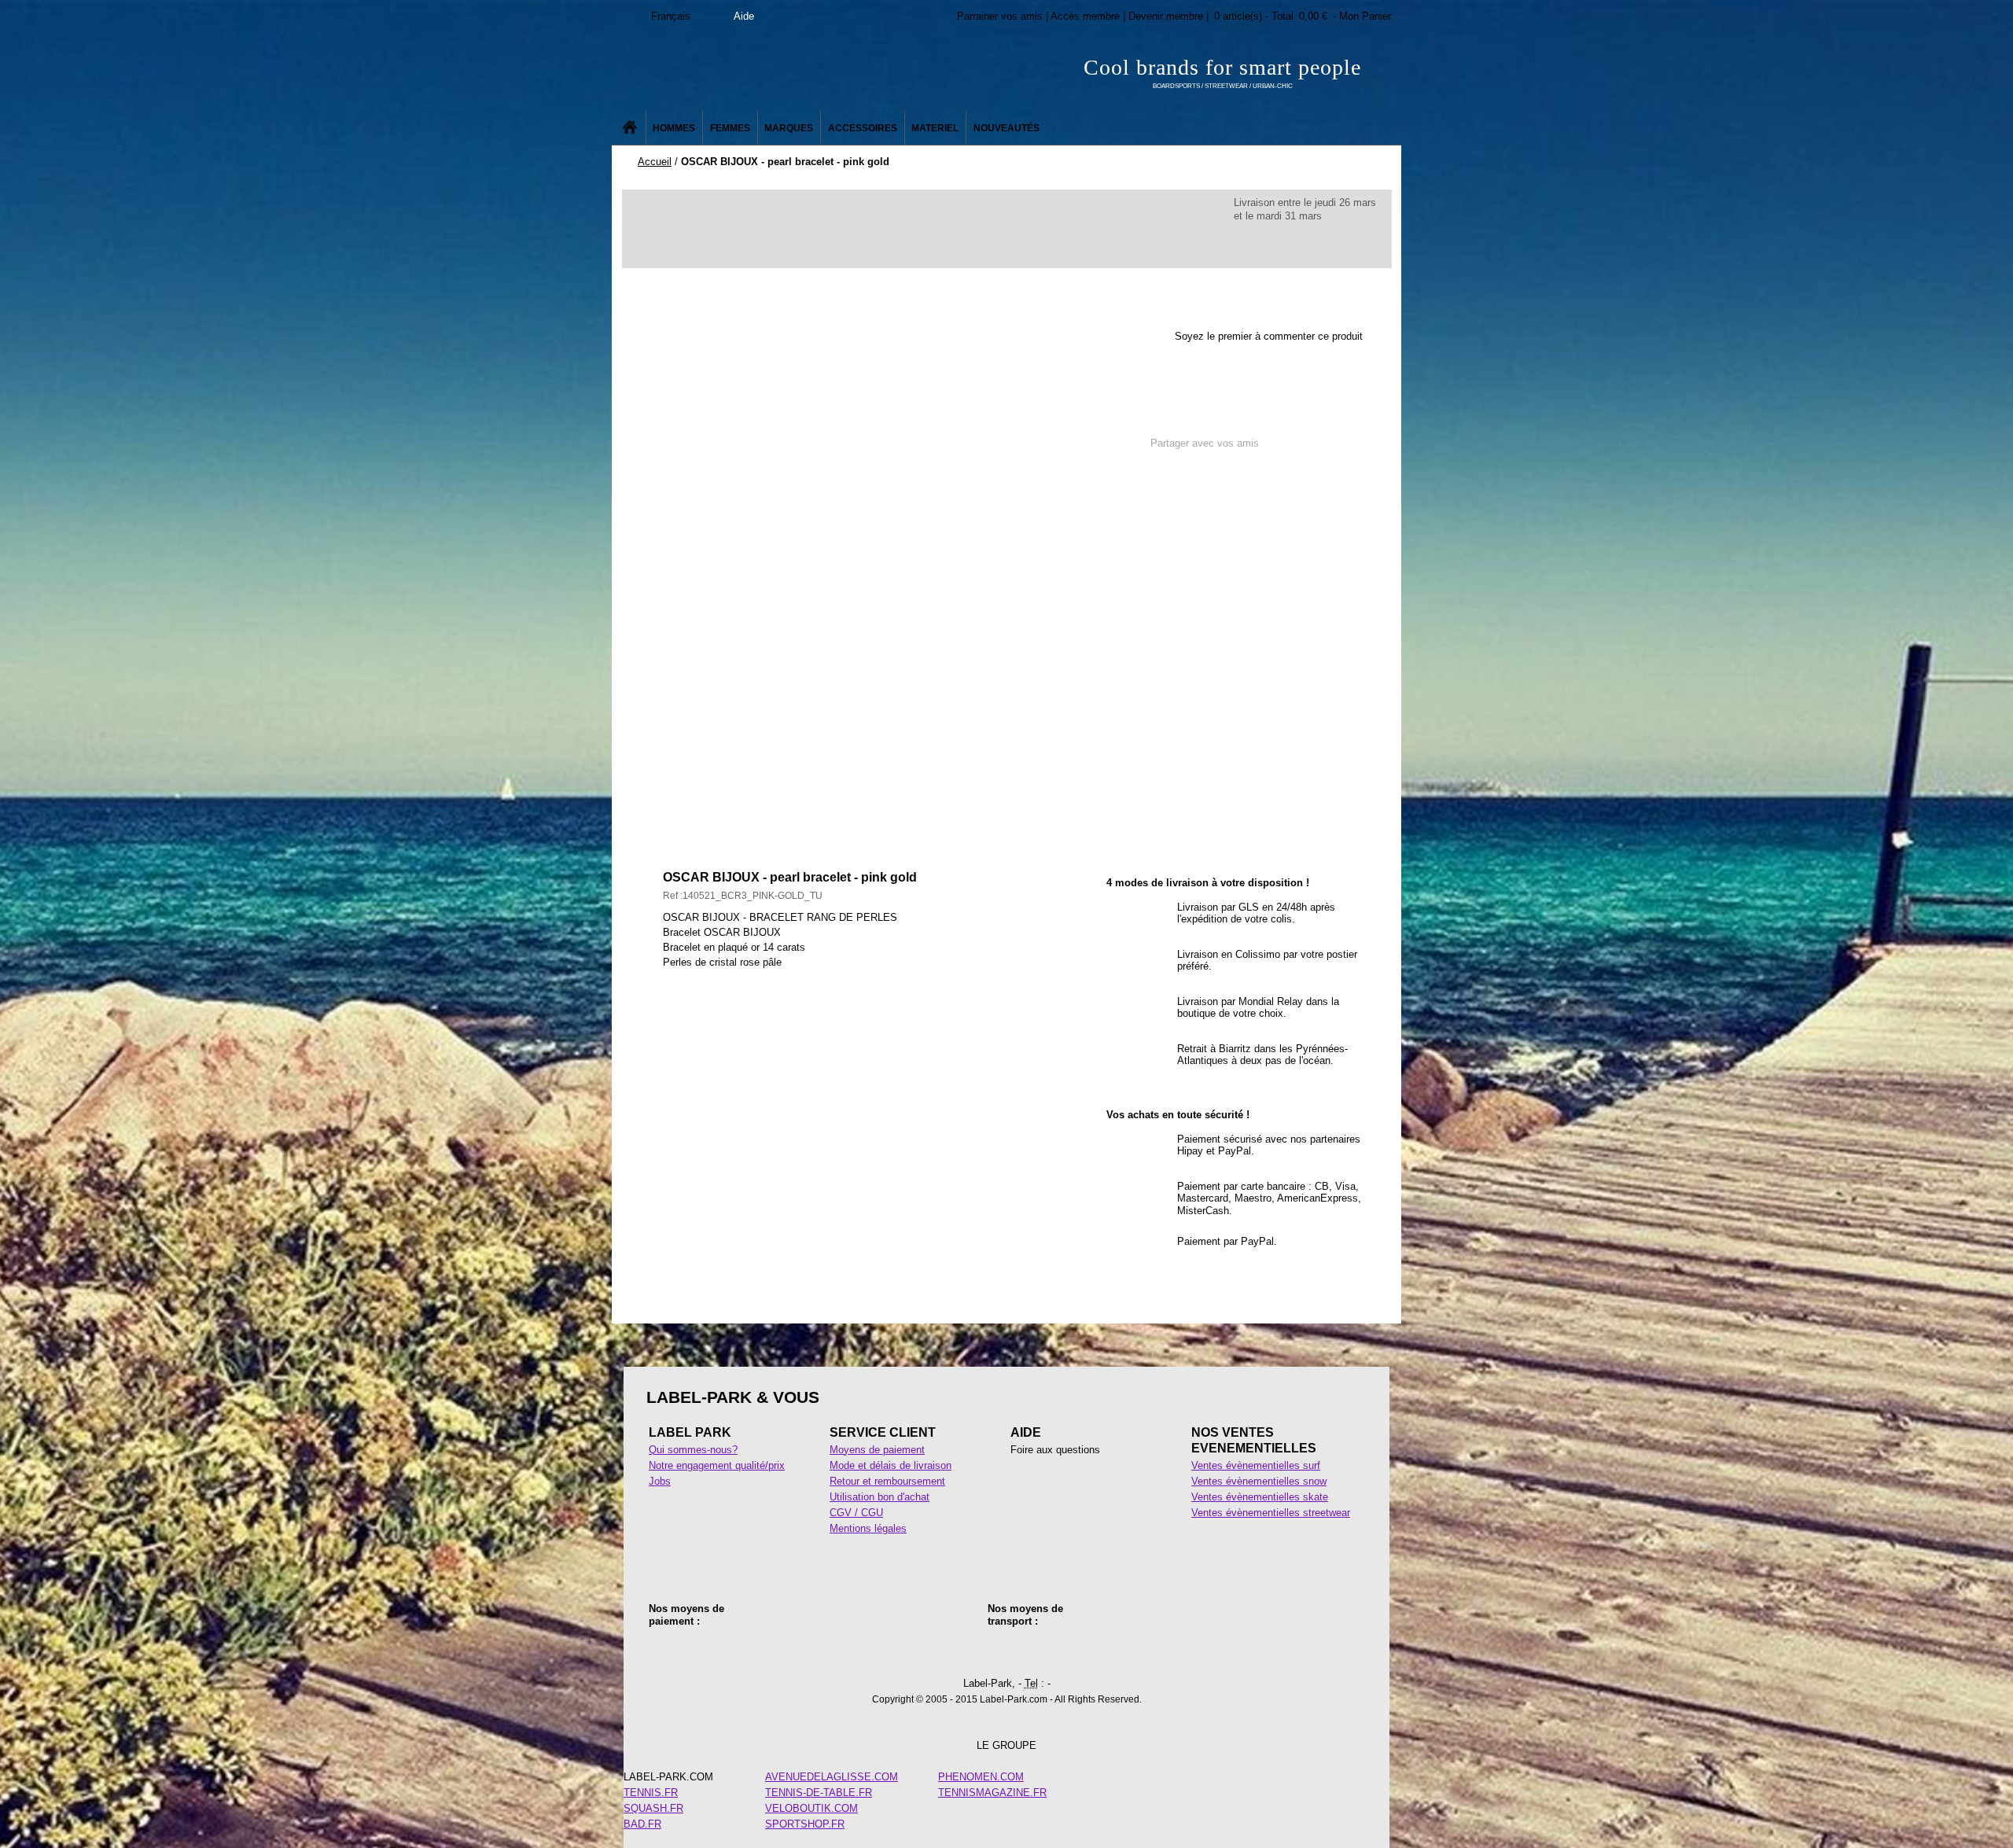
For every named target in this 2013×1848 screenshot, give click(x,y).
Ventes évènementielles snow (1259, 1481)
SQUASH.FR (653, 1808)
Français (671, 16)
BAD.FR (642, 1824)
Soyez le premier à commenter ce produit (1269, 336)
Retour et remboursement (887, 1481)
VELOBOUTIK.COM (811, 1808)
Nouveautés (1006, 128)
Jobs (660, 1481)
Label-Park (770, 71)
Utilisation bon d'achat (880, 1497)
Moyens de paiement (877, 1450)
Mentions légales (868, 1528)
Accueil (655, 162)
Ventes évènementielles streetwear (1271, 1513)
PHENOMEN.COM (981, 1777)
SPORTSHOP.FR (805, 1824)
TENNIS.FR (651, 1793)
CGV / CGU (856, 1513)
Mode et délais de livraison (891, 1465)
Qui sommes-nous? (693, 1450)
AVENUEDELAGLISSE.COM (832, 1777)
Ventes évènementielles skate (1260, 1497)
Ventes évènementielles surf (1256, 1465)
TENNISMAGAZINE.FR (992, 1793)
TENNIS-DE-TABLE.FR (819, 1793)
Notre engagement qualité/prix (717, 1465)
